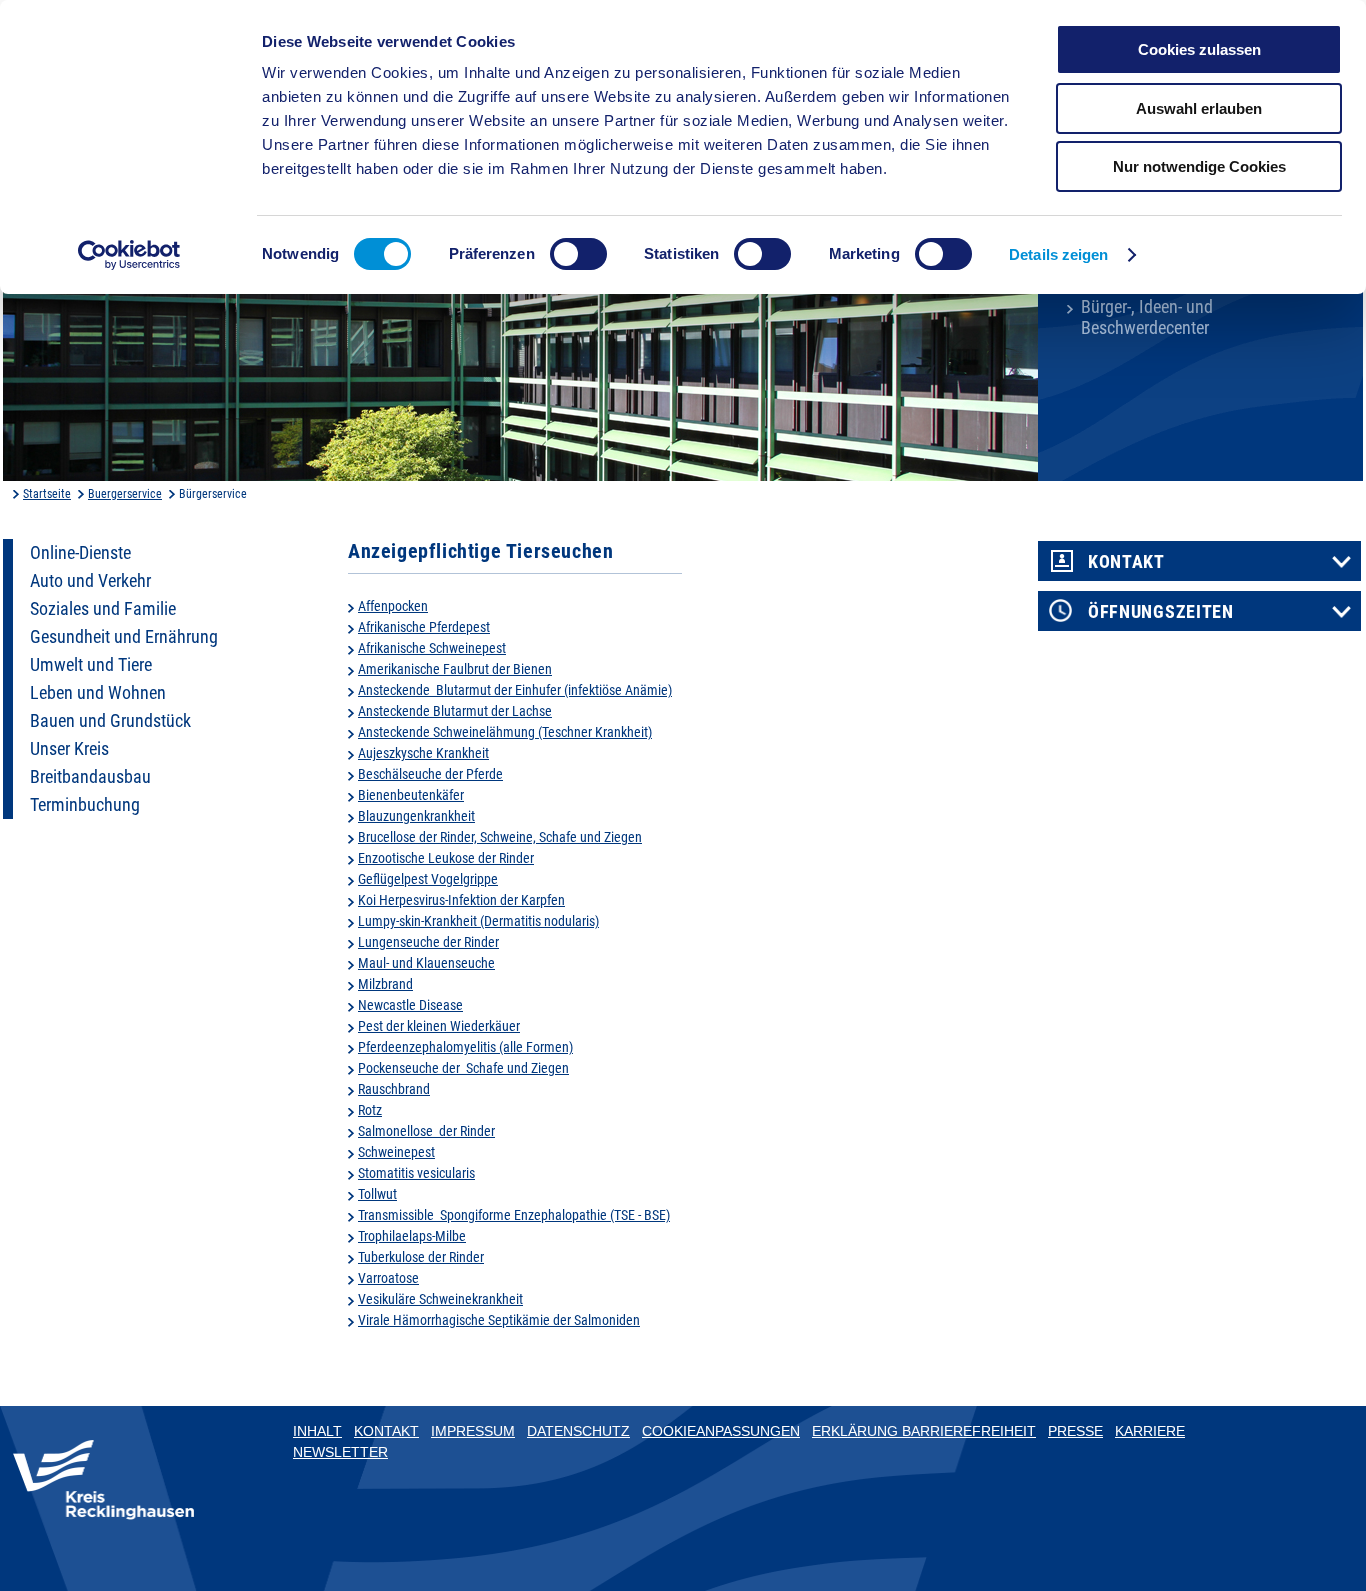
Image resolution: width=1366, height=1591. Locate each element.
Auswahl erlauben (1199, 108)
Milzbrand (385, 984)
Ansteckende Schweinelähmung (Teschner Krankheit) (505, 732)
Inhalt (317, 1431)
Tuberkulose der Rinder (421, 1257)
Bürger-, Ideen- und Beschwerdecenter (1147, 317)
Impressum (473, 1431)
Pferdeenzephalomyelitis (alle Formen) (465, 1047)
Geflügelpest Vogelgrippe (428, 879)
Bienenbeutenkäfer (411, 795)
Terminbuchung (85, 805)
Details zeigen (1058, 254)
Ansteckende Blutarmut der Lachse (455, 711)
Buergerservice (125, 494)
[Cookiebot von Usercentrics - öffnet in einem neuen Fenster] (129, 255)
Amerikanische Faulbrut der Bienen (455, 669)
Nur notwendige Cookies (1199, 166)
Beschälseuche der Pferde (430, 774)
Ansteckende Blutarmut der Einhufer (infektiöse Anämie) (515, 690)
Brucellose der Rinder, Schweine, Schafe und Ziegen (500, 837)
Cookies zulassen (1199, 49)
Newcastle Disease (410, 1005)
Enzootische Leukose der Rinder (446, 858)
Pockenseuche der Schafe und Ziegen (463, 1068)
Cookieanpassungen (721, 1431)
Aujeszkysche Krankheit (423, 753)
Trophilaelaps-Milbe (412, 1236)
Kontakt (1126, 562)
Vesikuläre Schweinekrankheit (440, 1299)
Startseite (47, 494)
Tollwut (377, 1194)
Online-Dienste (80, 553)
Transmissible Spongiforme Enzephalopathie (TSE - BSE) (514, 1215)
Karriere (1150, 1431)
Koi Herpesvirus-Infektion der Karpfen (461, 900)
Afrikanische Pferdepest (424, 627)
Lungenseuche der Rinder (428, 942)
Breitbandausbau (90, 777)
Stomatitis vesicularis (416, 1173)
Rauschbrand (394, 1089)
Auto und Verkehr (90, 581)
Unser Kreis (69, 749)
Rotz (370, 1110)
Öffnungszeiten (1161, 612)
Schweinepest (396, 1152)
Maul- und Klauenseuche (426, 963)
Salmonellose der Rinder (426, 1131)
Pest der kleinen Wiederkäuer (439, 1026)
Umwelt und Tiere (91, 665)
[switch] (578, 254)
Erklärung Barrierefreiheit (924, 1431)
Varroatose (388, 1278)
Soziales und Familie (103, 609)
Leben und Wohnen (98, 693)
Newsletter (340, 1452)
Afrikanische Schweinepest (432, 648)
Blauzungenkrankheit (416, 816)
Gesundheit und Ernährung (124, 637)
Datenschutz (578, 1431)
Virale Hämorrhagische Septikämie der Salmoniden (499, 1320)
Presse (1075, 1431)
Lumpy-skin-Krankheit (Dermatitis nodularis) (478, 921)
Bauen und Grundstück (110, 721)
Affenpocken (393, 606)
